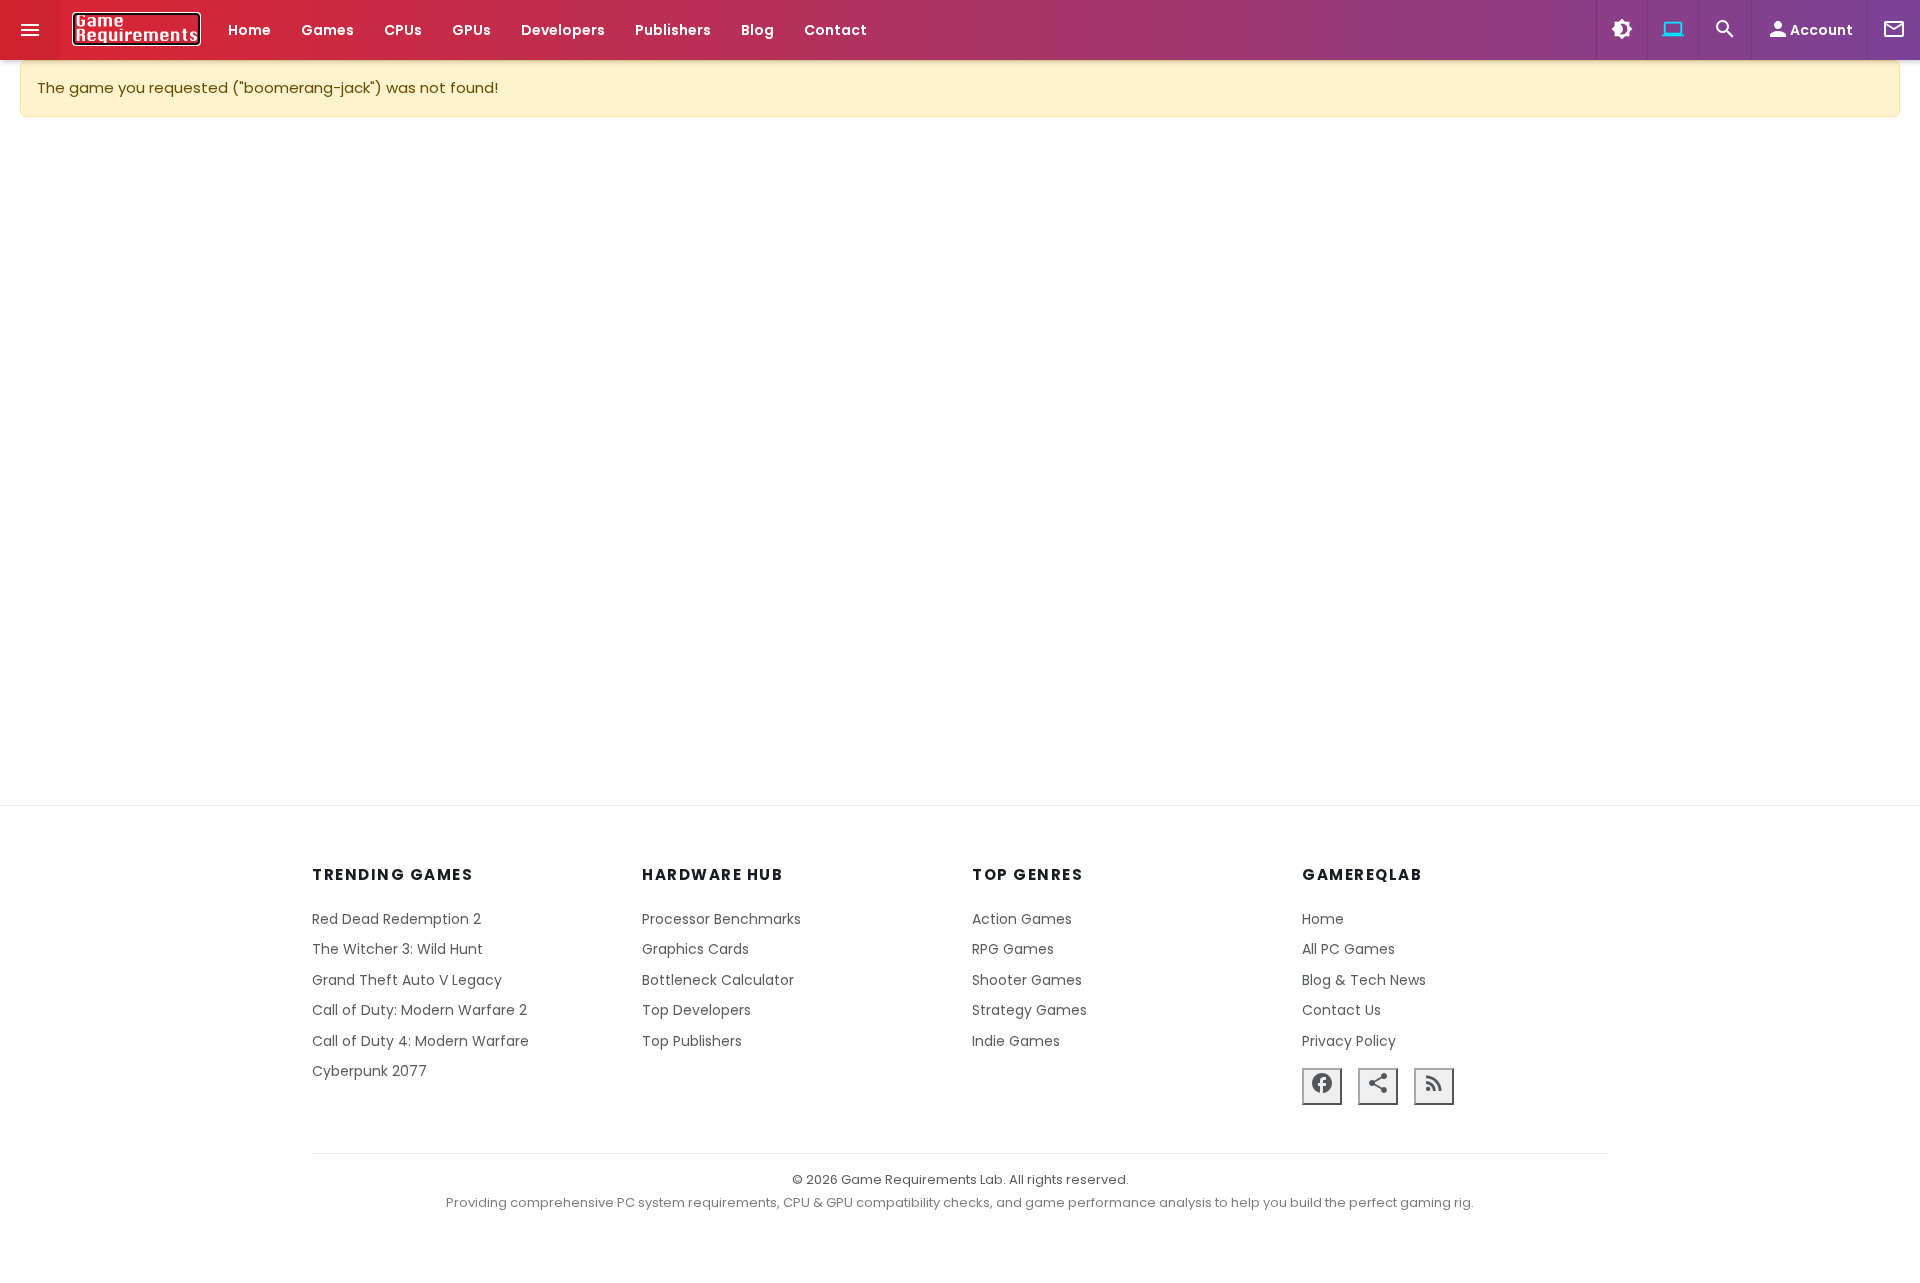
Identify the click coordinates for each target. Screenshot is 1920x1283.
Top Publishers (692, 1041)
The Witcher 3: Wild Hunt (397, 949)
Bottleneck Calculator (718, 980)
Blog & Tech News (1364, 980)
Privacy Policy (1349, 1041)
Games (327, 30)
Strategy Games (1029, 1010)
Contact (835, 30)
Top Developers (696, 1010)
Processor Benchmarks (721, 919)
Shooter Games (1027, 980)
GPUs (471, 30)
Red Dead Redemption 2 (396, 919)
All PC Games (1348, 949)
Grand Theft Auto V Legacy (407, 980)
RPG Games (1013, 949)
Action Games (1022, 919)
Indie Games (1016, 1041)
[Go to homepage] (136, 29)
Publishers (673, 30)
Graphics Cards (695, 949)
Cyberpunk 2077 (369, 1071)
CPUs (403, 30)
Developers (563, 30)
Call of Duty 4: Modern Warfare (420, 1041)
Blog (757, 30)
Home (249, 30)
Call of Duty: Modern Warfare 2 (419, 1010)
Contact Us (1341, 1010)
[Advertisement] (960, 461)
